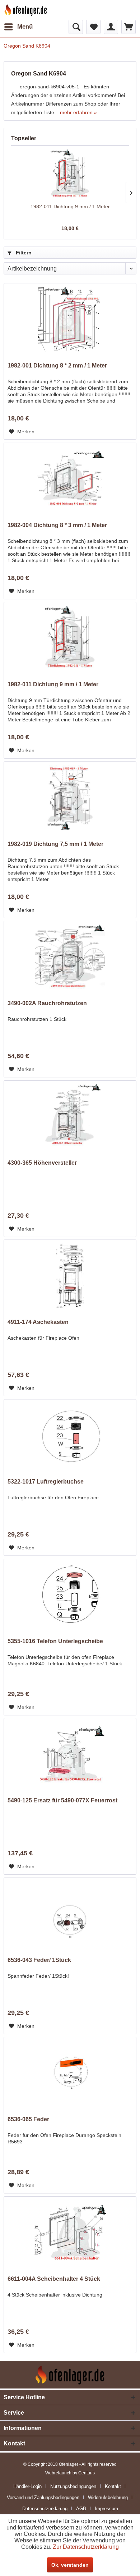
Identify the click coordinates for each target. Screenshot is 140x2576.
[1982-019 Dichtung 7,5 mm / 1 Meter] (70, 798)
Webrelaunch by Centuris (70, 2473)
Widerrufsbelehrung (108, 2497)
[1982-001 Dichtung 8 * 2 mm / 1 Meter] (70, 319)
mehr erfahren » (78, 112)
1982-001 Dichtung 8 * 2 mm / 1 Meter (57, 366)
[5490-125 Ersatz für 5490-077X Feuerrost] (70, 1754)
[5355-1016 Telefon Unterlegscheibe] (70, 1595)
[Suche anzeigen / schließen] (76, 27)
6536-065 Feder (28, 2119)
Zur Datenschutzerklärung (86, 2547)
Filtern (23, 253)
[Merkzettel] (93, 27)
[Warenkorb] (129, 27)
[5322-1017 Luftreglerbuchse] (70, 1435)
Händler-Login (27, 2486)
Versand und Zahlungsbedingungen (43, 2497)
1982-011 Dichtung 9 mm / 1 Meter (70, 206)
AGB (81, 2509)
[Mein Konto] (111, 27)
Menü (25, 27)
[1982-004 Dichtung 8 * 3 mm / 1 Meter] (70, 479)
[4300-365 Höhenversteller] (70, 1116)
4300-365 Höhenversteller (42, 1163)
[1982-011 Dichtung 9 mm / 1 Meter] (70, 174)
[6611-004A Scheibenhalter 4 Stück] (70, 2232)
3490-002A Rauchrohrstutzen (47, 1003)
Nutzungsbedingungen (73, 2486)
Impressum (106, 2509)
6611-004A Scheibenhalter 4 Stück (54, 2279)
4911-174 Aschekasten (38, 1322)
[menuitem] (18, 27)
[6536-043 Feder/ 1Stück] (70, 1914)
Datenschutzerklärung (45, 2509)
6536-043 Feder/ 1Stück (39, 1960)
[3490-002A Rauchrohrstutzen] (70, 957)
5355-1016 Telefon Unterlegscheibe (55, 1641)
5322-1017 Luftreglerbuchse (46, 1482)
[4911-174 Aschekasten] (70, 1276)
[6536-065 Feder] (70, 2073)
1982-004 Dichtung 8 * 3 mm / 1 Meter (57, 525)
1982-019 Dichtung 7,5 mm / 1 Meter (55, 844)
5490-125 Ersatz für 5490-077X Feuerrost (62, 1800)
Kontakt (113, 2486)
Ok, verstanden (70, 2565)
